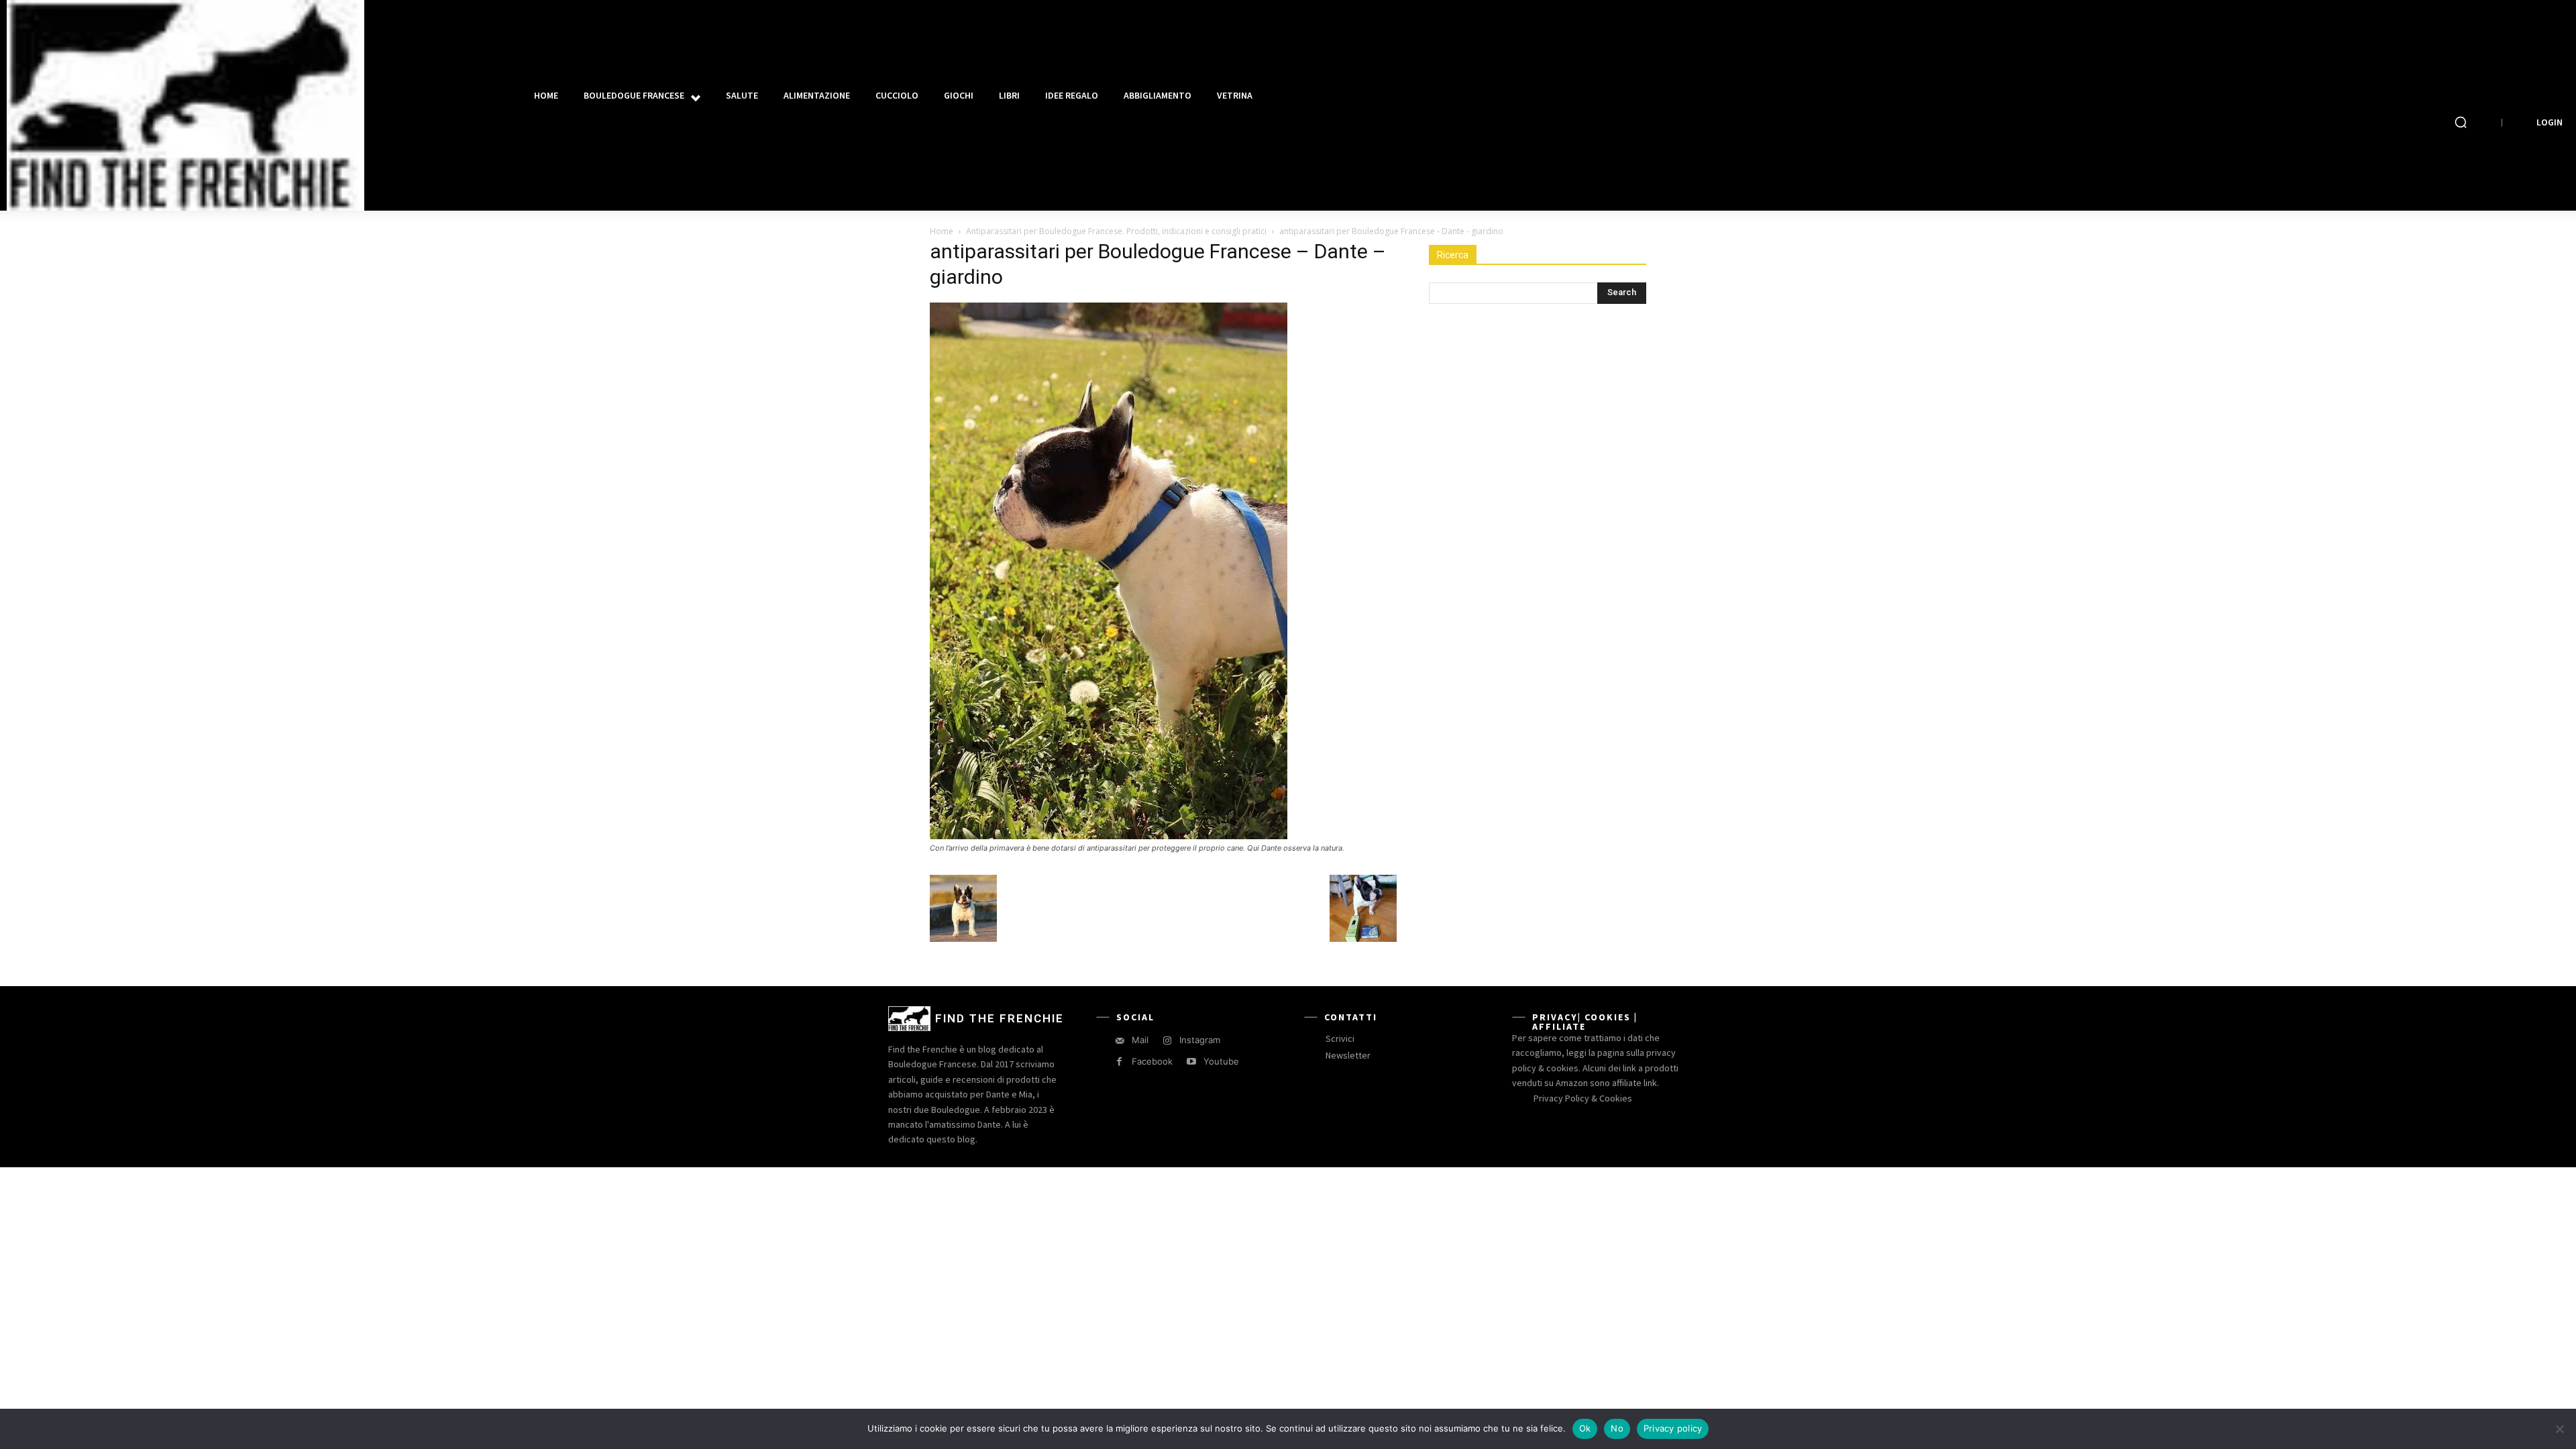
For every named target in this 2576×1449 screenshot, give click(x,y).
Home (942, 231)
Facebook (1152, 1061)
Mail (1140, 1040)
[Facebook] (1119, 1062)
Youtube (1221, 1061)
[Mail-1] (1119, 1041)
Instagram (1200, 1040)
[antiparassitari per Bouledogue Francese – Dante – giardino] (1109, 836)
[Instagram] (1167, 1041)
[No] (2559, 1429)
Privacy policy (1673, 1428)
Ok (1585, 1428)
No (1617, 1428)
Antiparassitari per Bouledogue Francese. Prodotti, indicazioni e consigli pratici (1116, 231)
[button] (2461, 122)
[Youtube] (1191, 1062)
